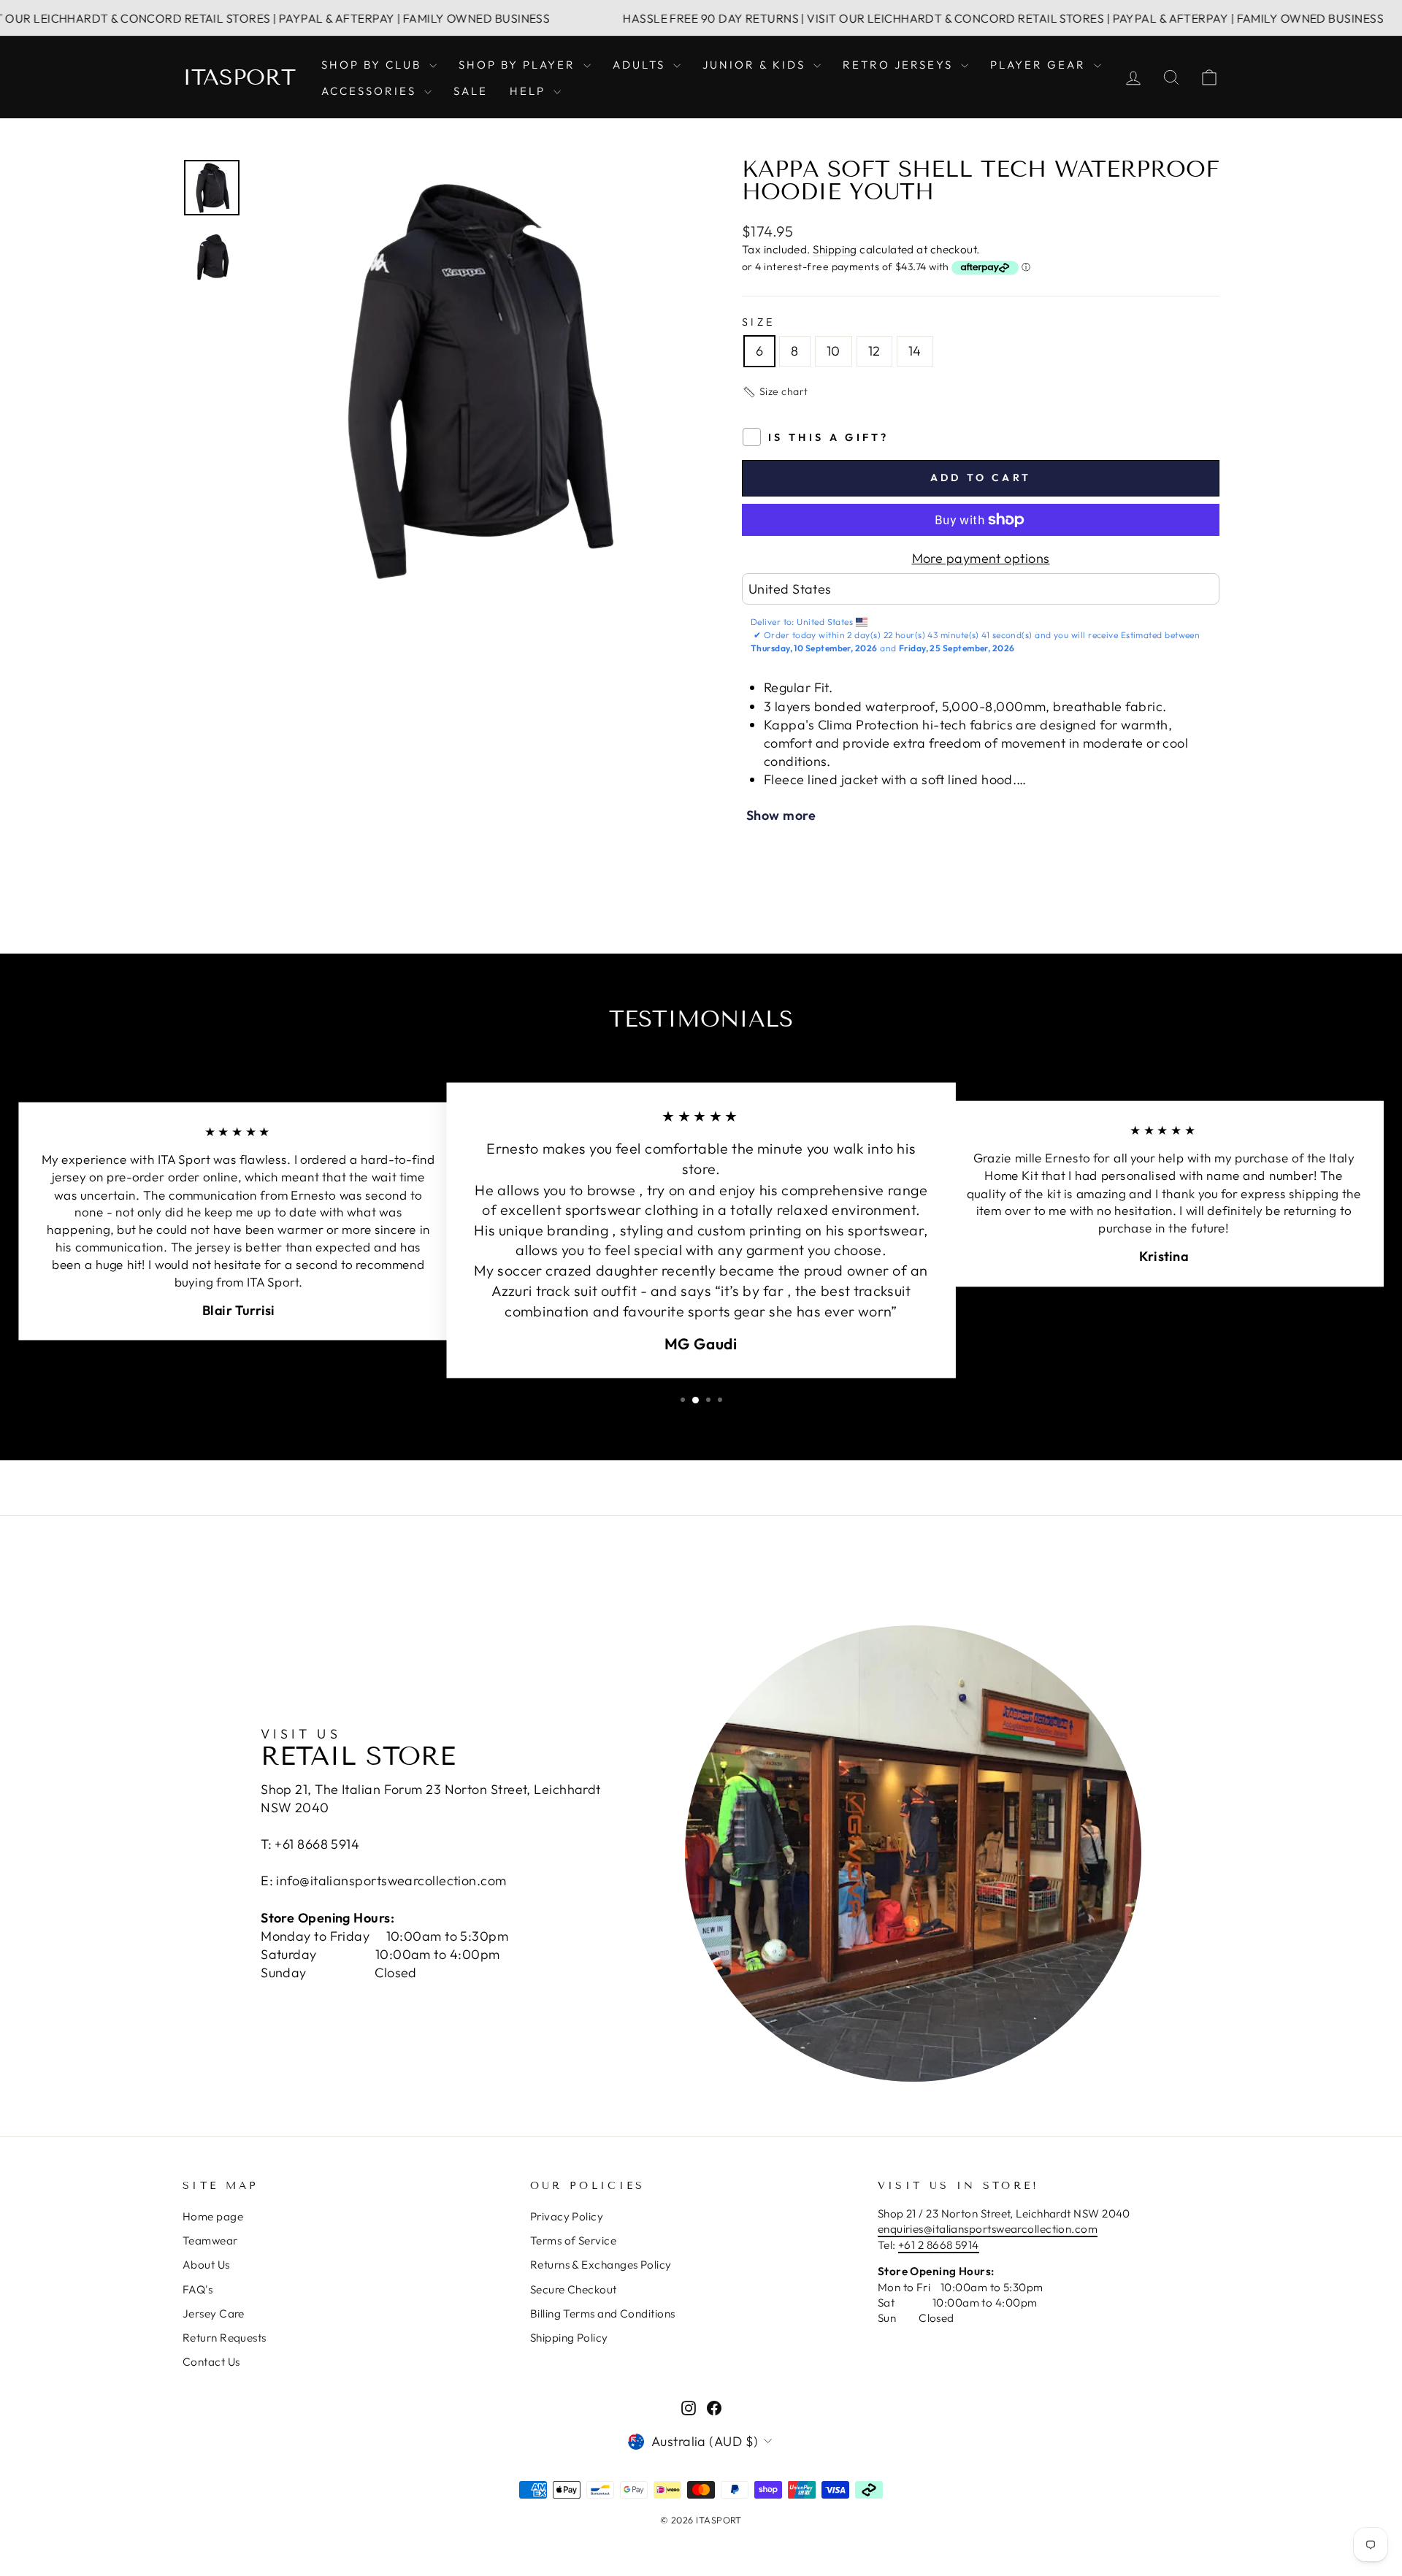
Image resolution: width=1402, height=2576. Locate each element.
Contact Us (211, 2362)
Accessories (371, 91)
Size (758, 322)
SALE (471, 91)
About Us (206, 2265)
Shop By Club (374, 65)
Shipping (835, 249)
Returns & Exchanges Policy (601, 2265)
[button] (775, 392)
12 (874, 351)
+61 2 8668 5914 (939, 2245)
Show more (781, 815)
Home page (213, 2216)
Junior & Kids (756, 65)
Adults (641, 65)
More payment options (981, 558)
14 (915, 351)
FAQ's (198, 2289)
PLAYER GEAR (1040, 65)
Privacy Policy (567, 2216)
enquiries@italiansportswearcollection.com (988, 2229)
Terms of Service (573, 2240)
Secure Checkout (574, 2289)
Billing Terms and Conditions (603, 2314)
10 (834, 351)
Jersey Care (214, 2314)
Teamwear (210, 2240)
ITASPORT (239, 77)
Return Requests (225, 2338)
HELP (530, 91)
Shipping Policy (569, 2338)
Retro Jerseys (900, 65)
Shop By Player (519, 65)
